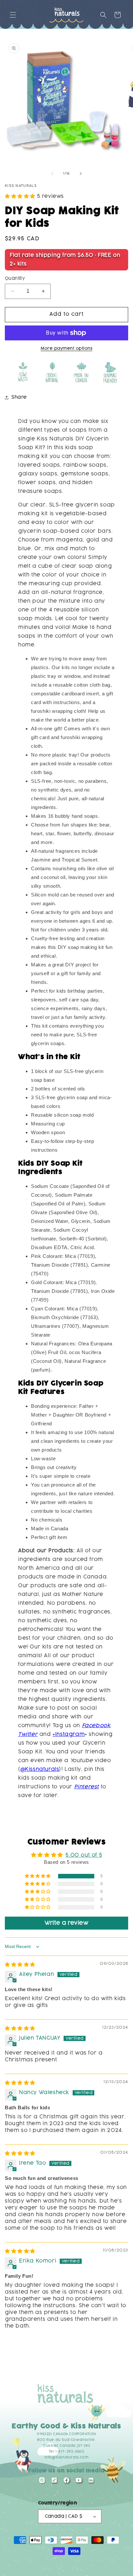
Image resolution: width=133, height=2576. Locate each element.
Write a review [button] (66, 1923)
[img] (20, 1965)
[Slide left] (52, 174)
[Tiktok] (54, 2482)
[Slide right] (81, 174)
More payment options (66, 348)
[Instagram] (42, 2482)
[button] (13, 15)
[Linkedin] (91, 2482)
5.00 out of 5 (84, 1855)
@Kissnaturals (40, 1769)
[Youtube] (79, 2482)
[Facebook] (66, 2482)
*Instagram (69, 1734)
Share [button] (19, 397)
